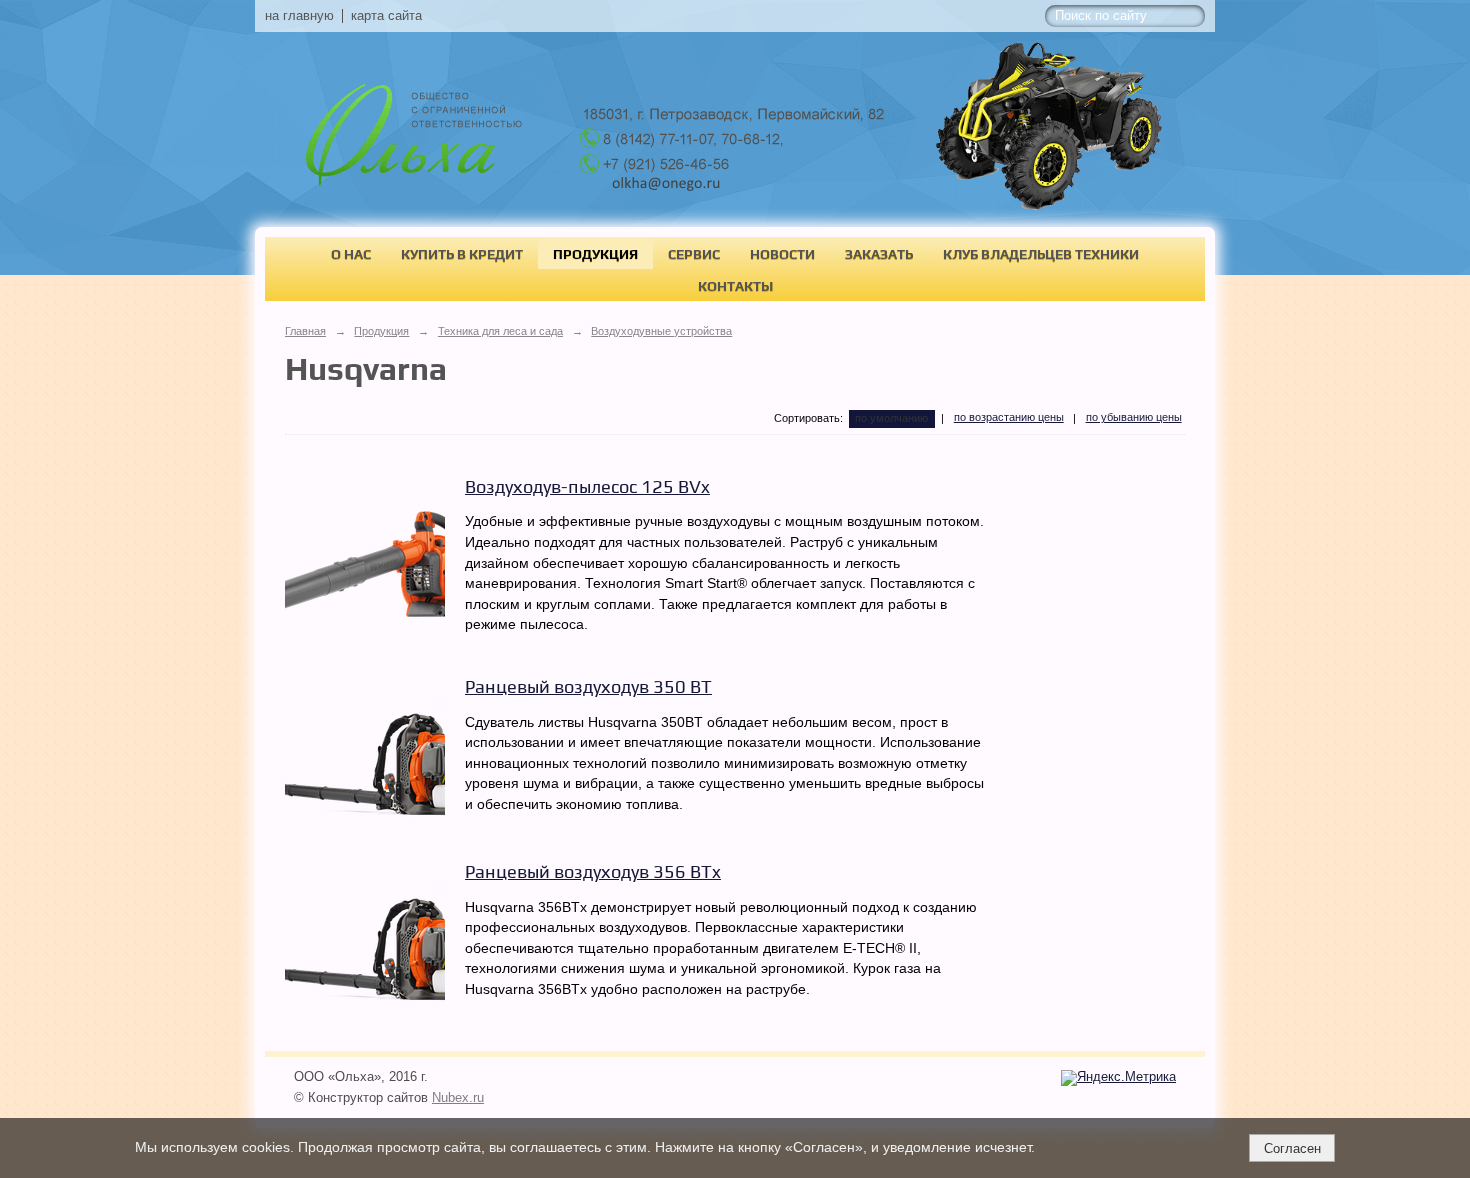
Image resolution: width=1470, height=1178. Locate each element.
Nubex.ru (458, 1098)
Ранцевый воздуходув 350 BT (588, 686)
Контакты (735, 286)
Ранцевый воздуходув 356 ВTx (593, 871)
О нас (351, 254)
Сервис (694, 254)
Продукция (595, 254)
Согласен (1292, 1148)
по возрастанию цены (1009, 417)
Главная (305, 331)
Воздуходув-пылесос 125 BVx (587, 486)
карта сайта (386, 16)
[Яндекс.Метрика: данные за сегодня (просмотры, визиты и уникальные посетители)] (1118, 1078)
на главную (299, 16)
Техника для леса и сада (500, 331)
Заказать (879, 254)
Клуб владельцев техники (1041, 254)
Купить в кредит (462, 254)
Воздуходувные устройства (661, 331)
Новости (782, 254)
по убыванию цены (1134, 417)
